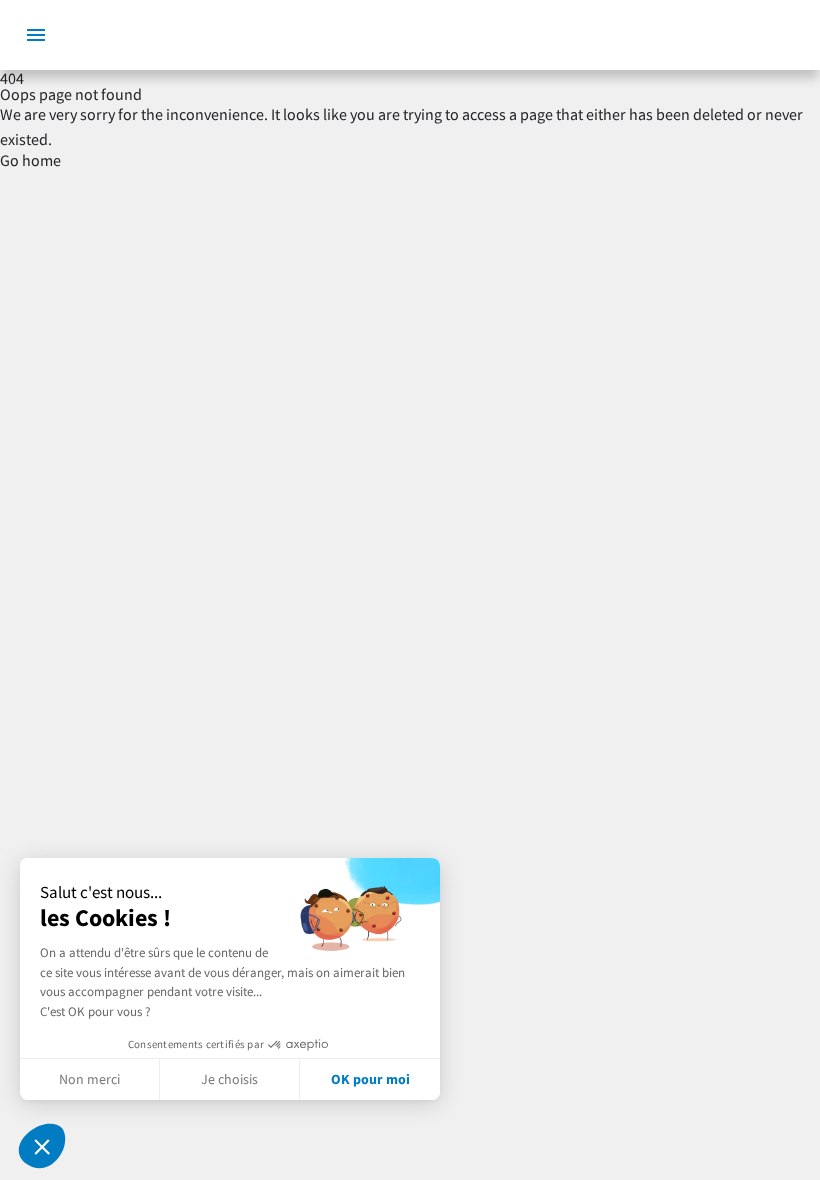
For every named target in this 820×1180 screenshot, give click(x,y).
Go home (30, 160)
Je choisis (229, 1079)
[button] (42, 1146)
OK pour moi (370, 1079)
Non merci (89, 1079)
